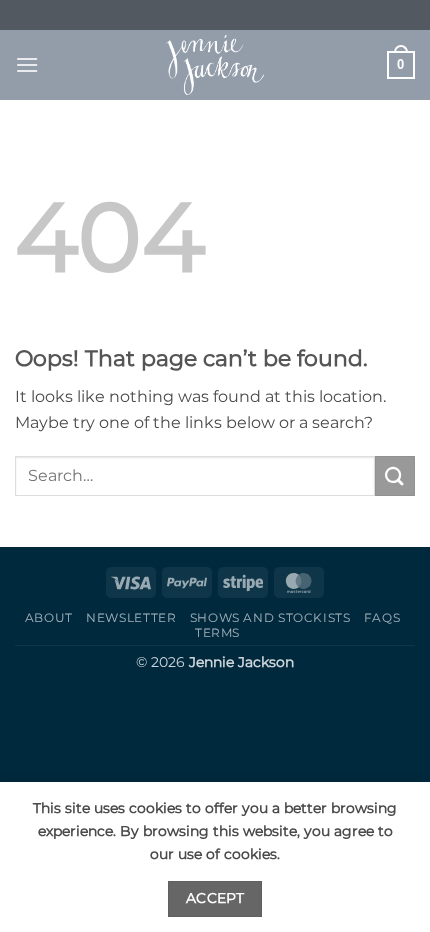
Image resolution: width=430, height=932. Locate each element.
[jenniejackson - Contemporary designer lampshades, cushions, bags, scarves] (215, 65)
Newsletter (131, 617)
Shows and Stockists (270, 617)
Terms (217, 632)
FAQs (382, 617)
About (49, 617)
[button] (27, 64)
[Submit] (395, 475)
